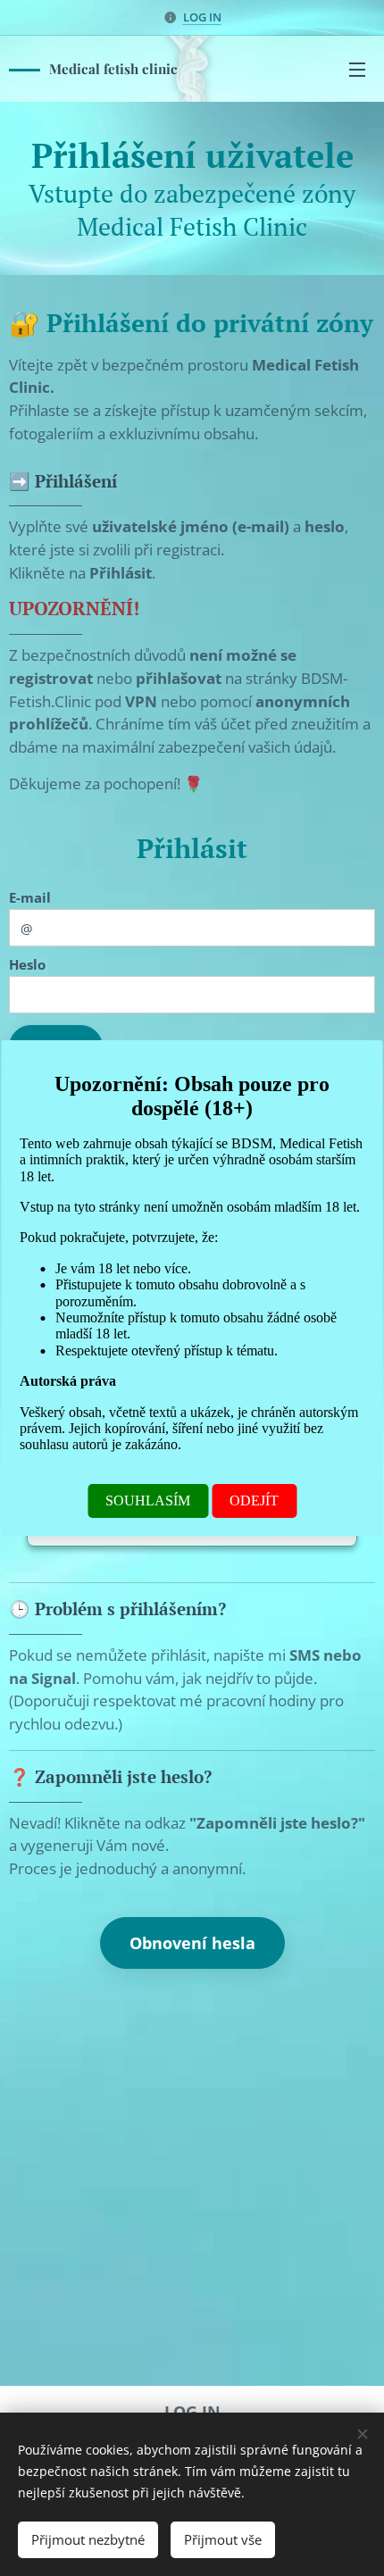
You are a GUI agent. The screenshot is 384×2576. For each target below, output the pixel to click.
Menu (357, 69)
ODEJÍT (254, 1501)
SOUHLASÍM (148, 1501)
